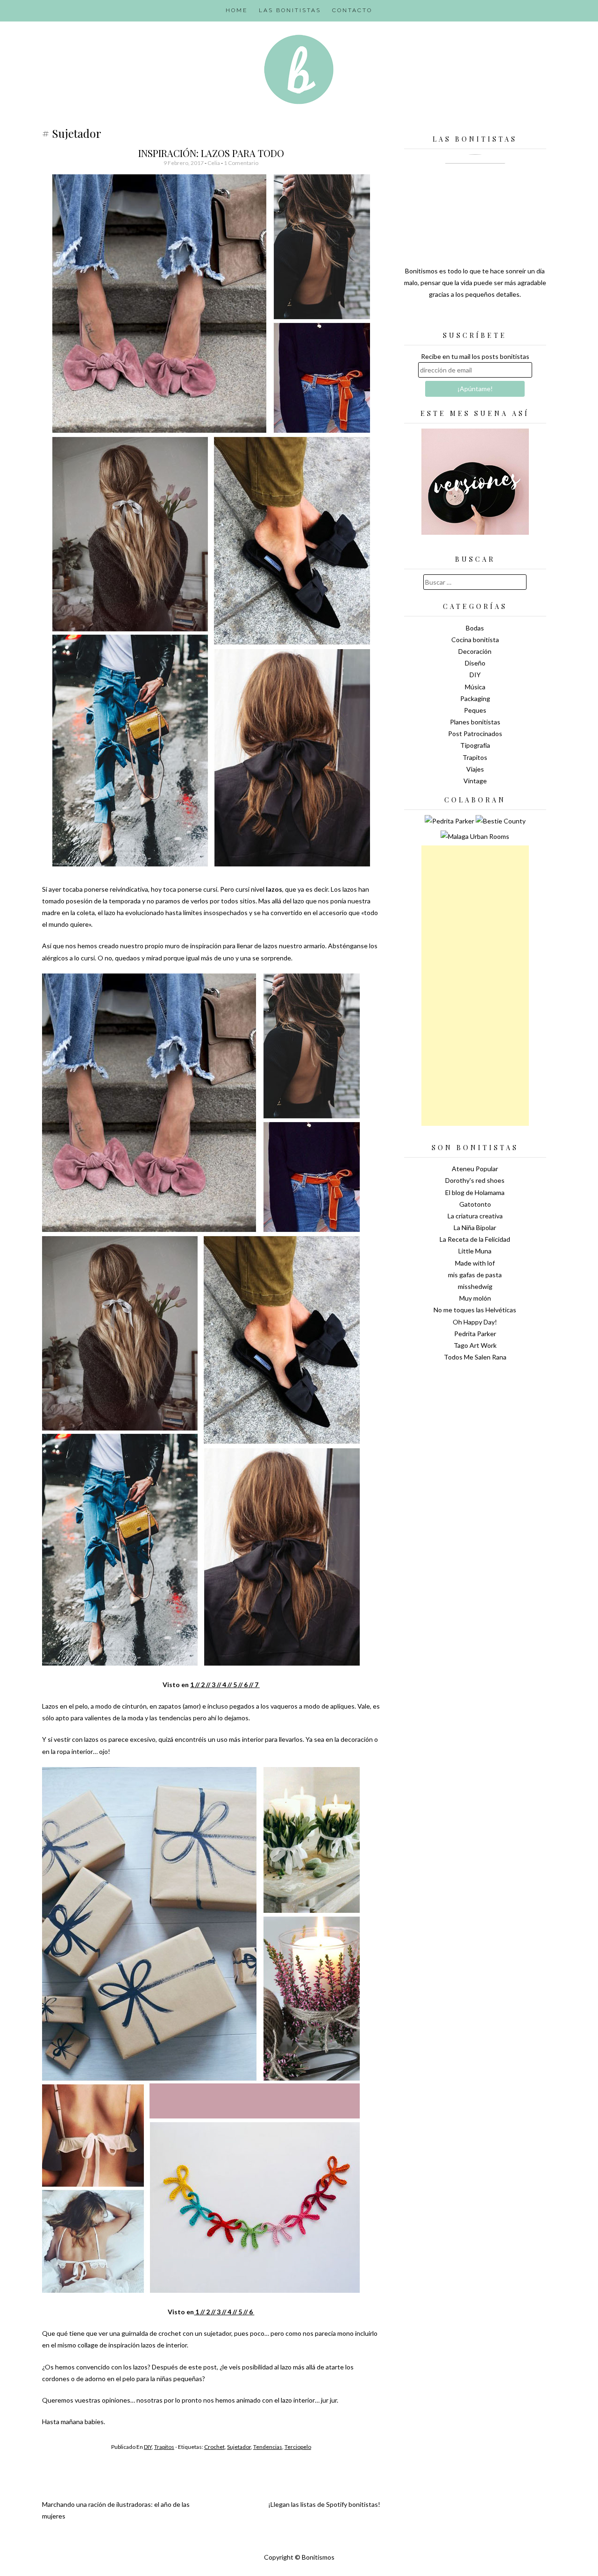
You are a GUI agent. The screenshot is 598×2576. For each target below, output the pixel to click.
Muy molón (475, 1298)
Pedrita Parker (475, 1334)
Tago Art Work (475, 1345)
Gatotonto (475, 1204)
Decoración (475, 651)
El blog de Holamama (475, 1192)
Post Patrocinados (475, 733)
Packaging (475, 698)
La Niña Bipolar (475, 1227)
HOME (237, 10)
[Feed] (442, 318)
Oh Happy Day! (475, 1322)
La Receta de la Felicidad (475, 1239)
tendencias (268, 2447)
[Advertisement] (475, 986)
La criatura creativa (475, 1216)
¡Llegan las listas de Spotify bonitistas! (324, 2504)
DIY (148, 2447)
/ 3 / (213, 1685)
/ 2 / (203, 1685)
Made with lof (475, 1263)
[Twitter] (459, 318)
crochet (214, 2447)
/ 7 (255, 1685)
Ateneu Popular (475, 1169)
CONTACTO (352, 10)
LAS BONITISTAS (290, 10)
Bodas (475, 628)
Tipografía (475, 745)
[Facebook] (475, 318)
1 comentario (241, 163)
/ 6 (250, 2312)
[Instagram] (508, 318)
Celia (214, 163)
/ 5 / (235, 1685)
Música (475, 687)
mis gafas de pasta (475, 1275)
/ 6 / (246, 1685)
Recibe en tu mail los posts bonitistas (475, 356)
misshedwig (475, 1286)
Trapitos (164, 2447)
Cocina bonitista (475, 640)
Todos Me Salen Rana (475, 1357)
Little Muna (475, 1251)
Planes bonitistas (475, 722)
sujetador (239, 2447)
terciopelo (298, 2447)
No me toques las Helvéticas (475, 1310)
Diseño (475, 663)
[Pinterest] (491, 318)
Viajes (475, 769)
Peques (475, 710)
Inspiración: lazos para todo (211, 153)
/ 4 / (224, 1685)
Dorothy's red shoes (475, 1180)
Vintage (475, 781)
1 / (194, 1685)
